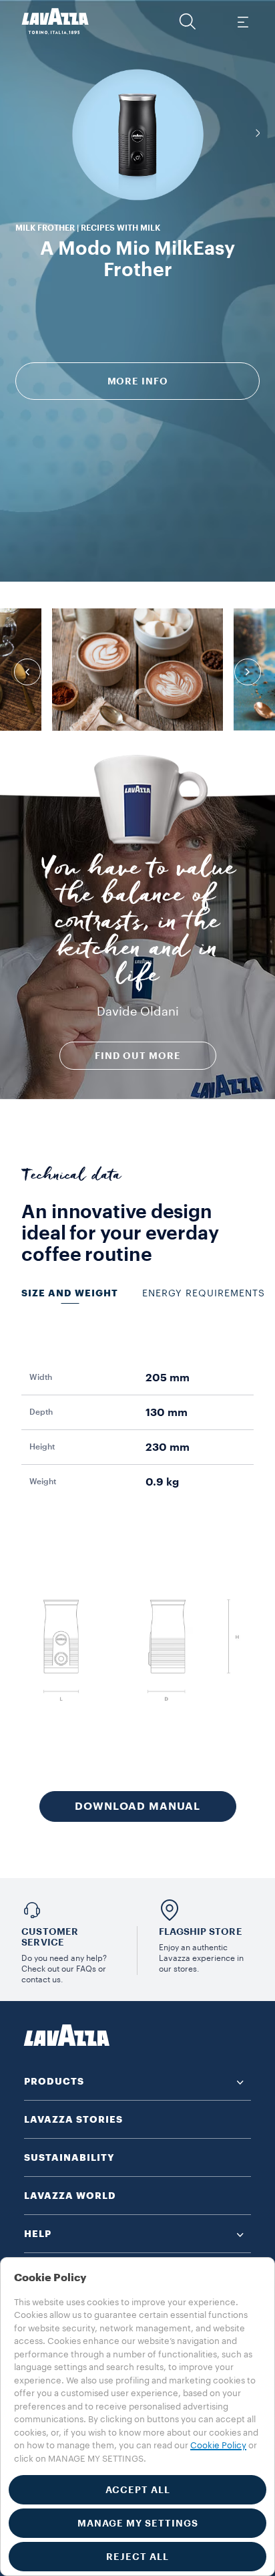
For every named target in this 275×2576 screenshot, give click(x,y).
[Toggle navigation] (242, 21)
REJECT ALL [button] (137, 2557)
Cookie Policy (218, 2445)
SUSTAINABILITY (69, 2157)
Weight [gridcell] (43, 1482)
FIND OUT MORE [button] (138, 1056)
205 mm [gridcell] (168, 1378)
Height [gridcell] (42, 1447)
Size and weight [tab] (70, 1293)
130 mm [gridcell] (167, 1413)
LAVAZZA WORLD (70, 2196)
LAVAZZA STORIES (73, 2119)
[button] (188, 21)
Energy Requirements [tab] (204, 1294)
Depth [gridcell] (41, 1412)
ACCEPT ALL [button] (138, 2490)
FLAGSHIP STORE (201, 1931)
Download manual (137, 1806)
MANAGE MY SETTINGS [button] (138, 2523)
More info (138, 381)
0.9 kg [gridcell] (162, 1482)
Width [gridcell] (41, 1377)
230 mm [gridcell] (168, 1447)
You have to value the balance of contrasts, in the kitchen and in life (138, 925)
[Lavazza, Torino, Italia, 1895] (55, 21)
